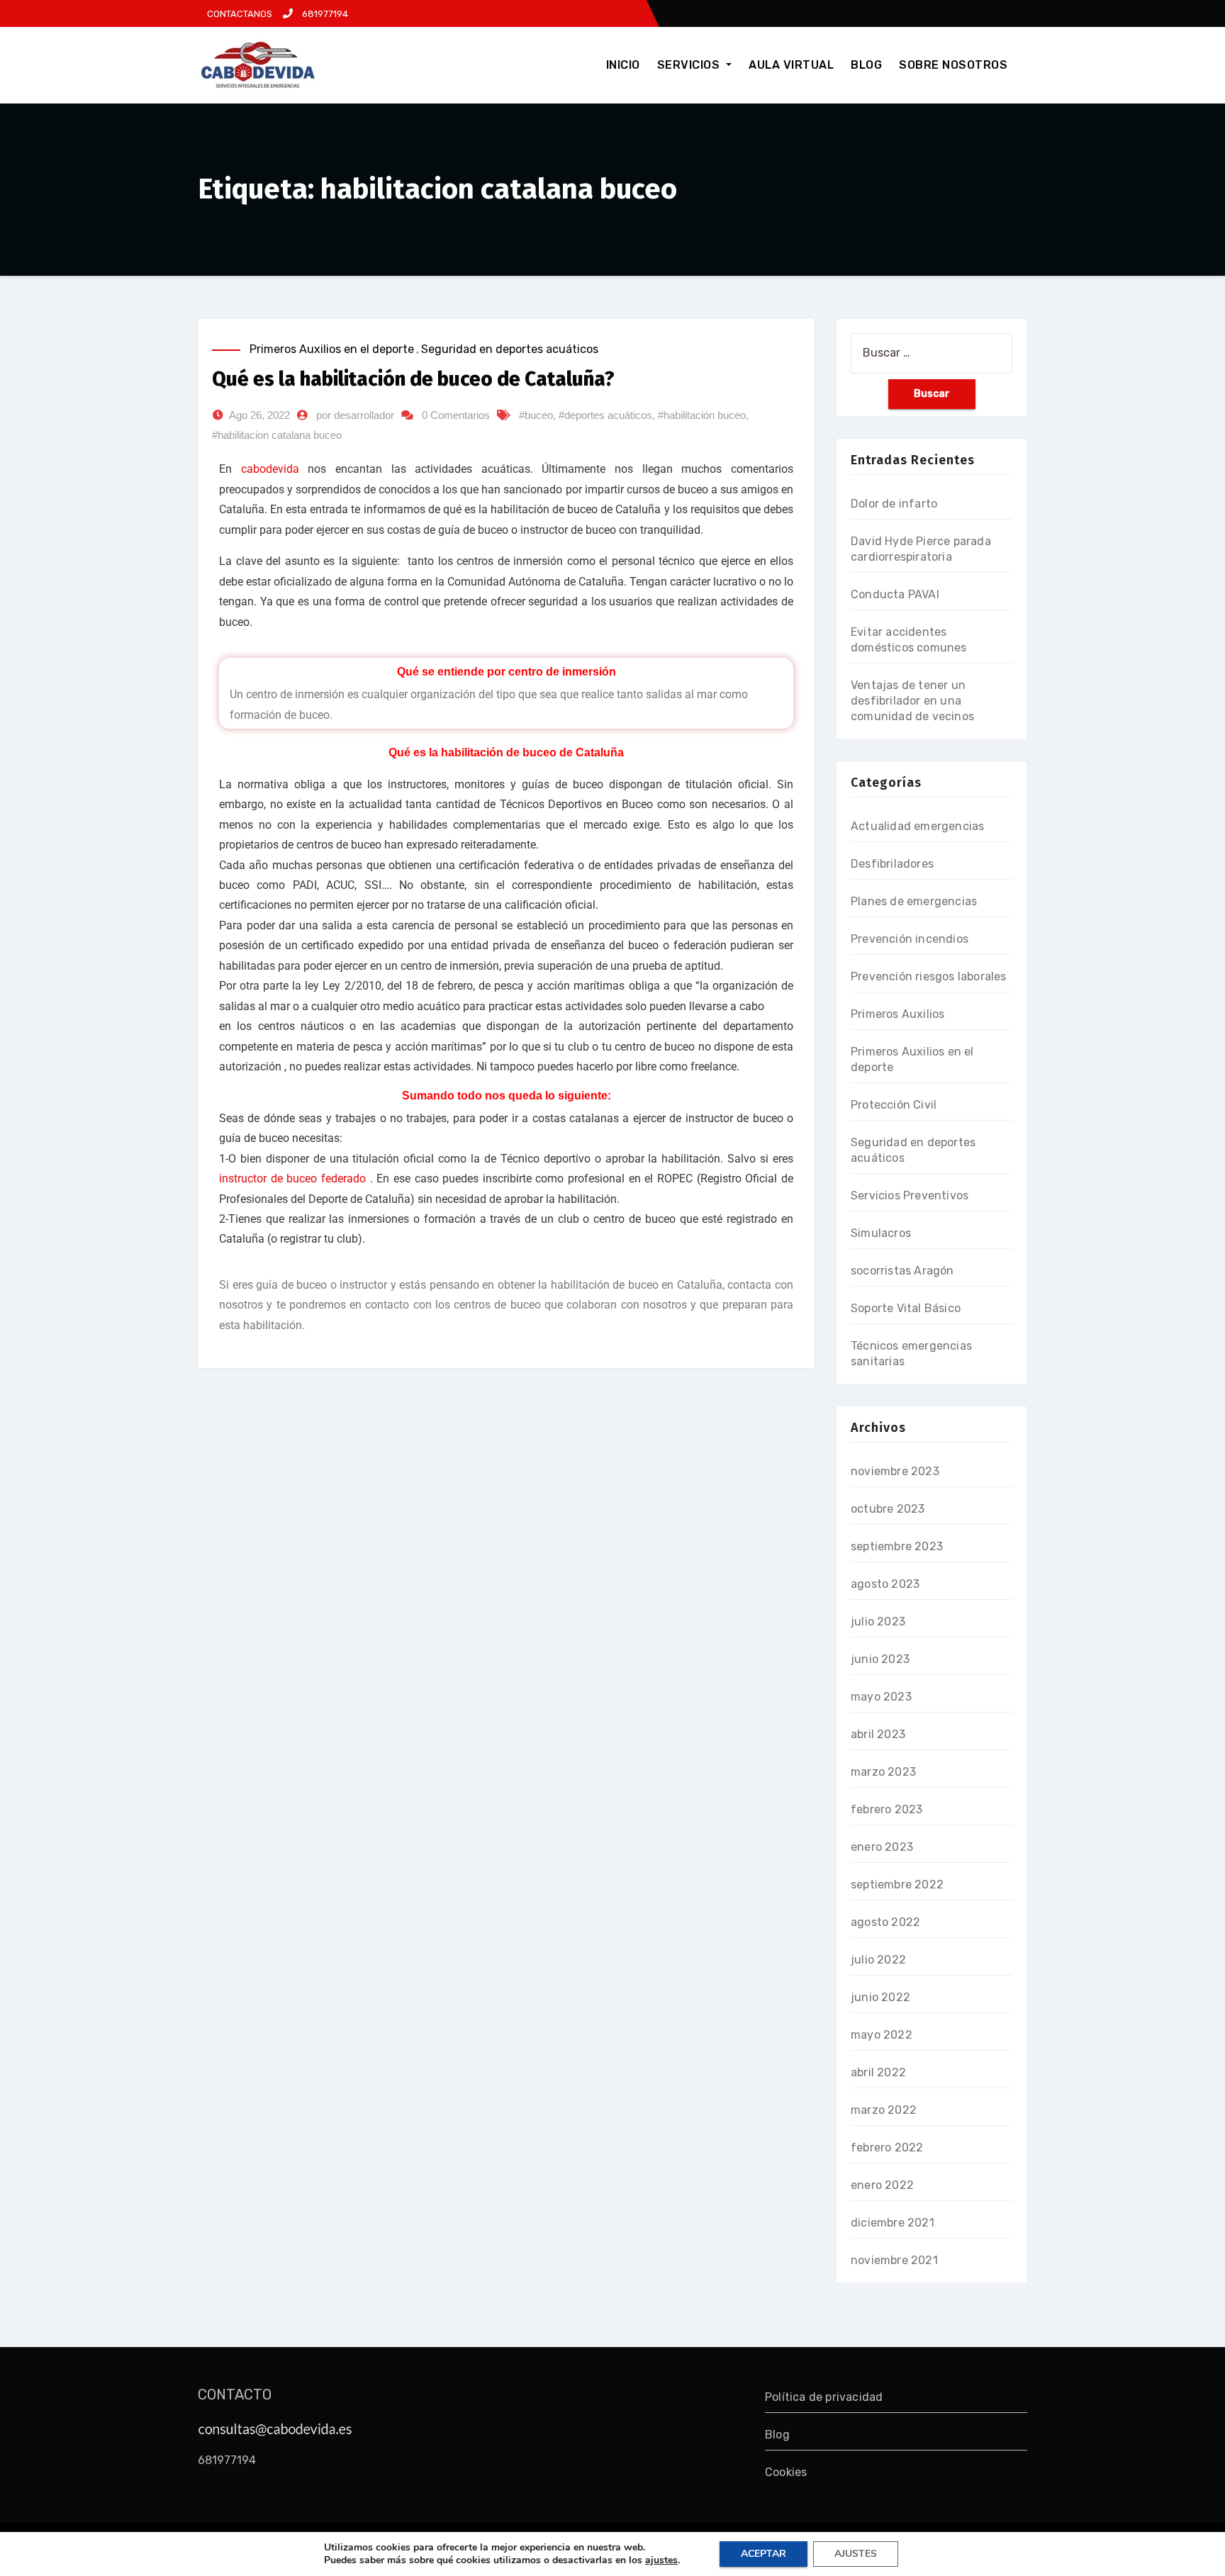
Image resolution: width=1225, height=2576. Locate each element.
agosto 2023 (885, 1584)
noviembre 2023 (895, 1471)
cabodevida (270, 469)
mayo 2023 (881, 1697)
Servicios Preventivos (910, 1195)
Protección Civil (894, 1105)
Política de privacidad (824, 2397)
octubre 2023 (888, 1509)
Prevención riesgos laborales (929, 976)
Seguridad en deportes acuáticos (510, 349)
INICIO (623, 65)
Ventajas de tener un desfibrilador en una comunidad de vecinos (912, 701)
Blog (777, 2435)
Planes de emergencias (914, 901)
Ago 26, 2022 (259, 415)
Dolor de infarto (894, 504)
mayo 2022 (882, 2035)
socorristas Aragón (902, 1271)
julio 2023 (878, 1622)
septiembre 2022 (897, 1885)
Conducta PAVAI (895, 594)
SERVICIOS (690, 65)
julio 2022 (878, 1960)
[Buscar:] (932, 353)
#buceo (536, 415)
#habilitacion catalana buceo (277, 435)
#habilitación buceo (702, 415)
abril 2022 (878, 2072)
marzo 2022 (884, 2110)
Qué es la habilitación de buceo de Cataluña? (413, 379)
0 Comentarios (456, 415)
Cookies (786, 2472)
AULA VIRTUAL (791, 65)
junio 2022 (880, 1997)
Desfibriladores (892, 864)
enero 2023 (882, 1847)
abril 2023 (878, 1734)
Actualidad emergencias (917, 826)
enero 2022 (882, 2185)
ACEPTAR (763, 2554)
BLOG (866, 65)
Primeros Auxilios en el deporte (332, 349)
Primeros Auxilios (897, 1014)
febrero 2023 (886, 1809)
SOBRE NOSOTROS (953, 65)
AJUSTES (856, 2554)
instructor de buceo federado (292, 1178)
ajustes (661, 2560)
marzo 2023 (883, 1772)
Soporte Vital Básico (906, 1308)
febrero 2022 (887, 2147)
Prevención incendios (910, 939)
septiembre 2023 (897, 1546)
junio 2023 (880, 1659)
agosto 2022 (885, 1922)
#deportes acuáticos (605, 415)
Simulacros (881, 1233)
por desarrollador (355, 415)
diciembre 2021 (893, 2223)
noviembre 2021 (894, 2260)
